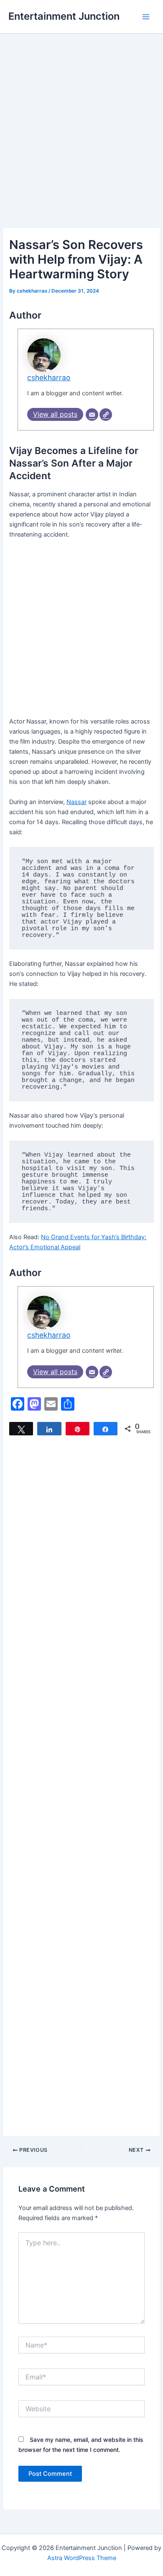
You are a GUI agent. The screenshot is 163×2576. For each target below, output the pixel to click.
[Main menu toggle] (146, 17)
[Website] (106, 415)
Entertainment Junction (64, 16)
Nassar (76, 802)
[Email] (92, 415)
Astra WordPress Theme (82, 2558)
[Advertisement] (81, 143)
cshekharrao (49, 377)
